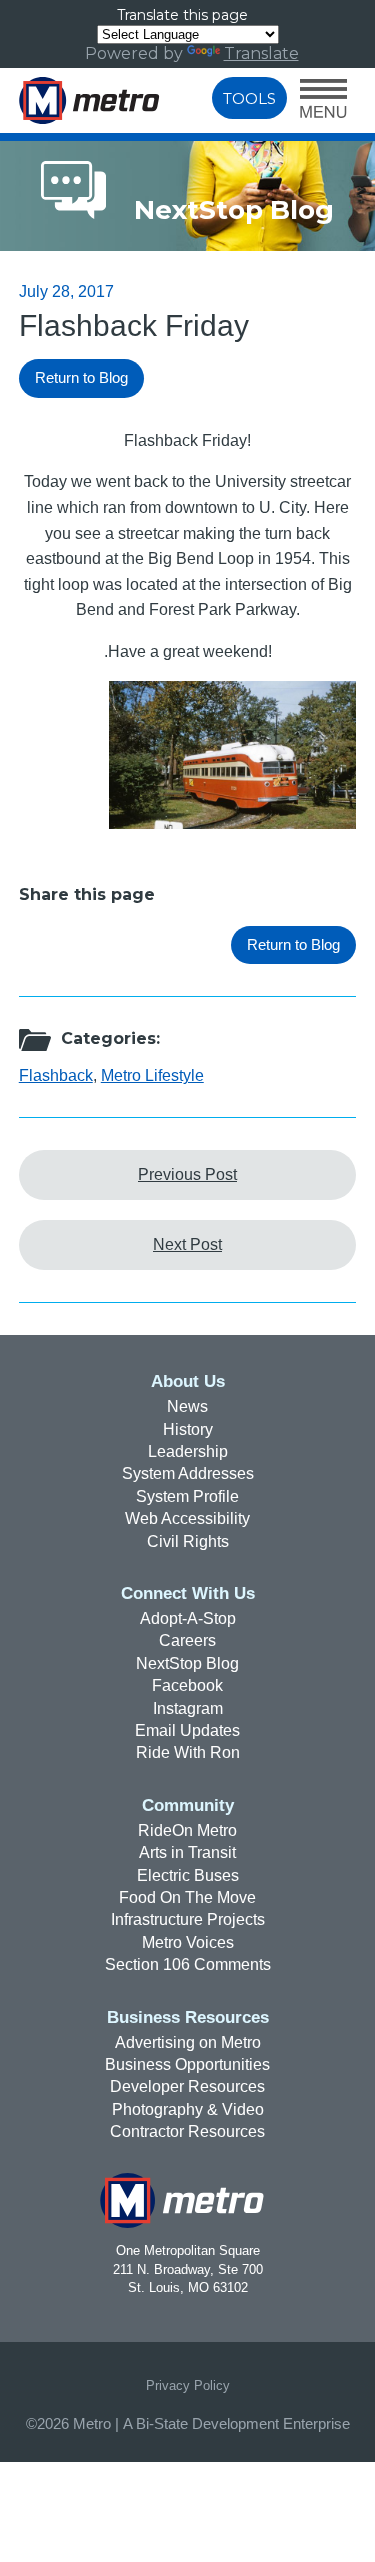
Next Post (187, 1244)
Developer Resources (187, 2086)
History (188, 1429)
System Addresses (188, 1473)
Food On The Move (187, 1897)
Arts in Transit (187, 1852)
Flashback (56, 1075)
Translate (261, 53)
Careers (187, 1640)
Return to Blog (81, 378)
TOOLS (249, 98)
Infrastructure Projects (188, 1919)
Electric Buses (188, 1875)
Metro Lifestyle (152, 1075)
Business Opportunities (187, 2064)
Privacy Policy (188, 2385)
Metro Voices (188, 1942)
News (187, 1406)
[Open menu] (323, 100)
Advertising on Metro (188, 2042)
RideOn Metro (187, 1830)
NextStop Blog (187, 1663)
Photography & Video (188, 2109)
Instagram (188, 1708)
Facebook (187, 1685)
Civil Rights (188, 1541)
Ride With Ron (188, 1752)
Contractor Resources (187, 2131)
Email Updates (187, 1730)
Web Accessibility (187, 1518)
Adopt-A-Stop (188, 1618)
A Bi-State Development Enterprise (236, 2424)
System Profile (187, 1496)
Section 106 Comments (188, 1964)
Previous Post (187, 1174)
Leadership (188, 1451)
